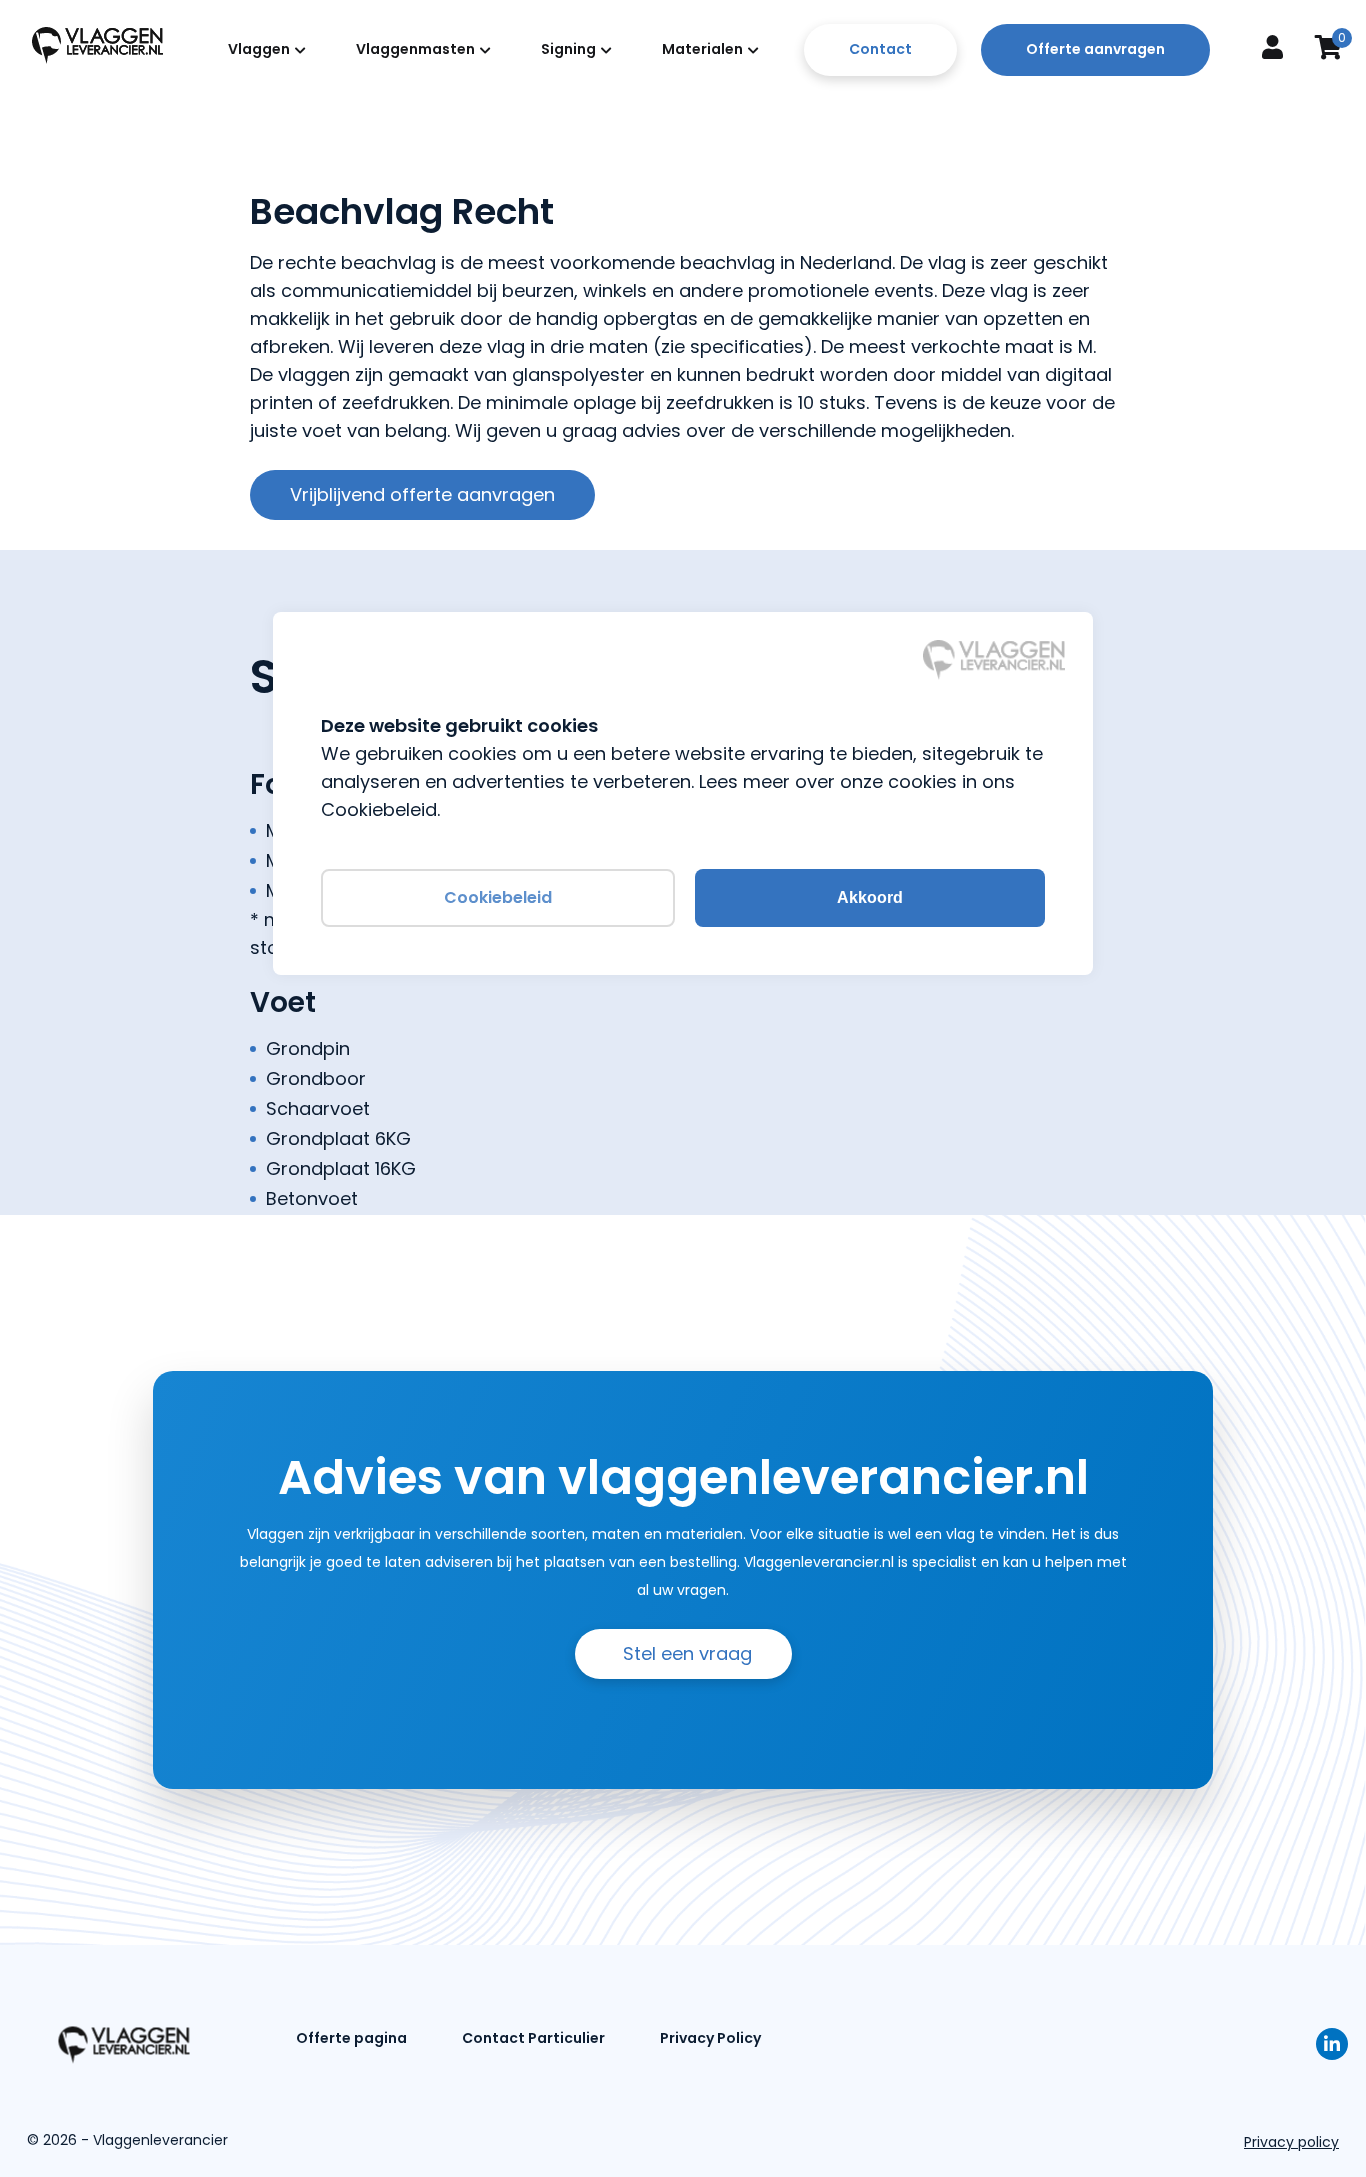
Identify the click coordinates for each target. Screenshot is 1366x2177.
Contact (880, 49)
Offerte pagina (351, 2038)
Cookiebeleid (498, 897)
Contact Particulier (533, 2038)
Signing (568, 49)
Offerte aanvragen (1095, 49)
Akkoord (870, 897)
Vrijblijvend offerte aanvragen (422, 494)
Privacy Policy (710, 2038)
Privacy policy (1291, 2142)
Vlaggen (259, 49)
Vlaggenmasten (415, 49)
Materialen (702, 49)
